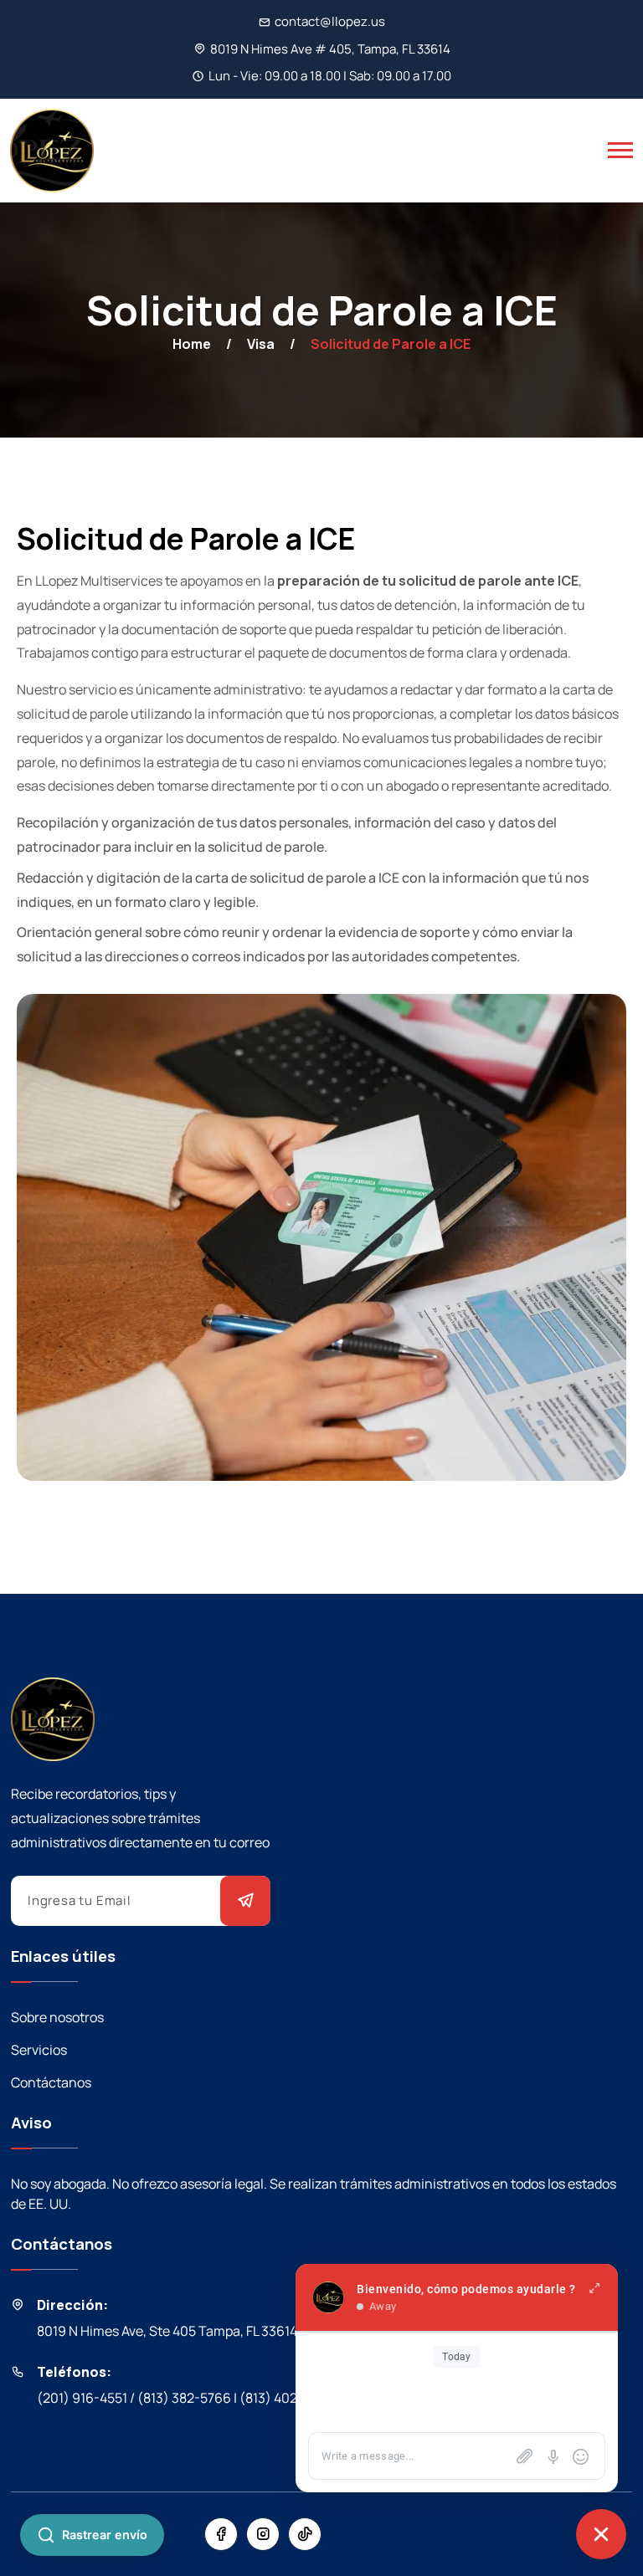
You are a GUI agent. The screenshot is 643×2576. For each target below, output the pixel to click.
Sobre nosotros (57, 2017)
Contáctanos (51, 2082)
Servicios (39, 2050)
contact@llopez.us (330, 21)
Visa (261, 344)
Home (192, 344)
